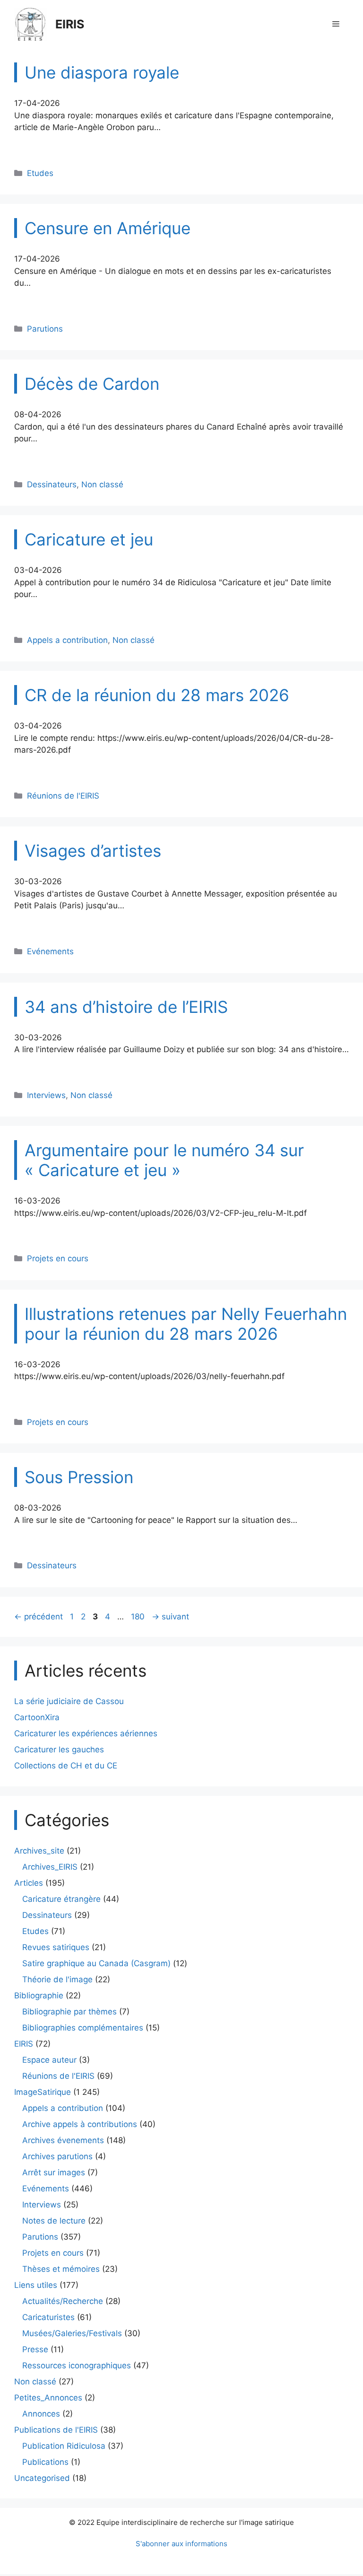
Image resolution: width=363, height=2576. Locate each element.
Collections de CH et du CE (66, 1766)
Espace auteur (49, 2060)
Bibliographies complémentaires (83, 2028)
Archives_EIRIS (50, 1867)
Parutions (45, 329)
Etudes (40, 173)
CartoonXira (37, 1717)
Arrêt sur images (54, 2172)
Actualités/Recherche (63, 2301)
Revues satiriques (56, 1947)
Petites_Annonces (48, 2398)
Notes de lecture (54, 2221)
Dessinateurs (52, 484)
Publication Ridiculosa (64, 2446)
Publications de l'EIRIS (56, 2430)
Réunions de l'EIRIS (63, 796)
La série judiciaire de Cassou (69, 1701)
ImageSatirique (43, 2092)
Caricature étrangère (61, 1899)
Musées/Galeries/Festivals (72, 2333)
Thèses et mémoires (61, 2269)
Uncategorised (42, 2478)
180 (139, 1617)
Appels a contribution (67, 640)
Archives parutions (57, 2156)
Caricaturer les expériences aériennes (86, 1733)
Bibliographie (39, 1996)
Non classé (102, 484)
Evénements (50, 951)
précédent (39, 1617)
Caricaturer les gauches (59, 1750)
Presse (35, 2349)
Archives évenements (63, 2140)
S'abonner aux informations (181, 2544)
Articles (29, 1883)
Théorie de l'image (57, 1979)
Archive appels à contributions (80, 2124)
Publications (45, 2462)
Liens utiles (36, 2285)
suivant (170, 1617)
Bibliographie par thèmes (69, 2012)
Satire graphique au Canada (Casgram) (96, 1963)
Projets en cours (58, 1258)
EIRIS (70, 24)
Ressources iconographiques (77, 2365)
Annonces (41, 2414)
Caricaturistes (48, 2317)
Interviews (46, 1095)
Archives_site (39, 1851)
